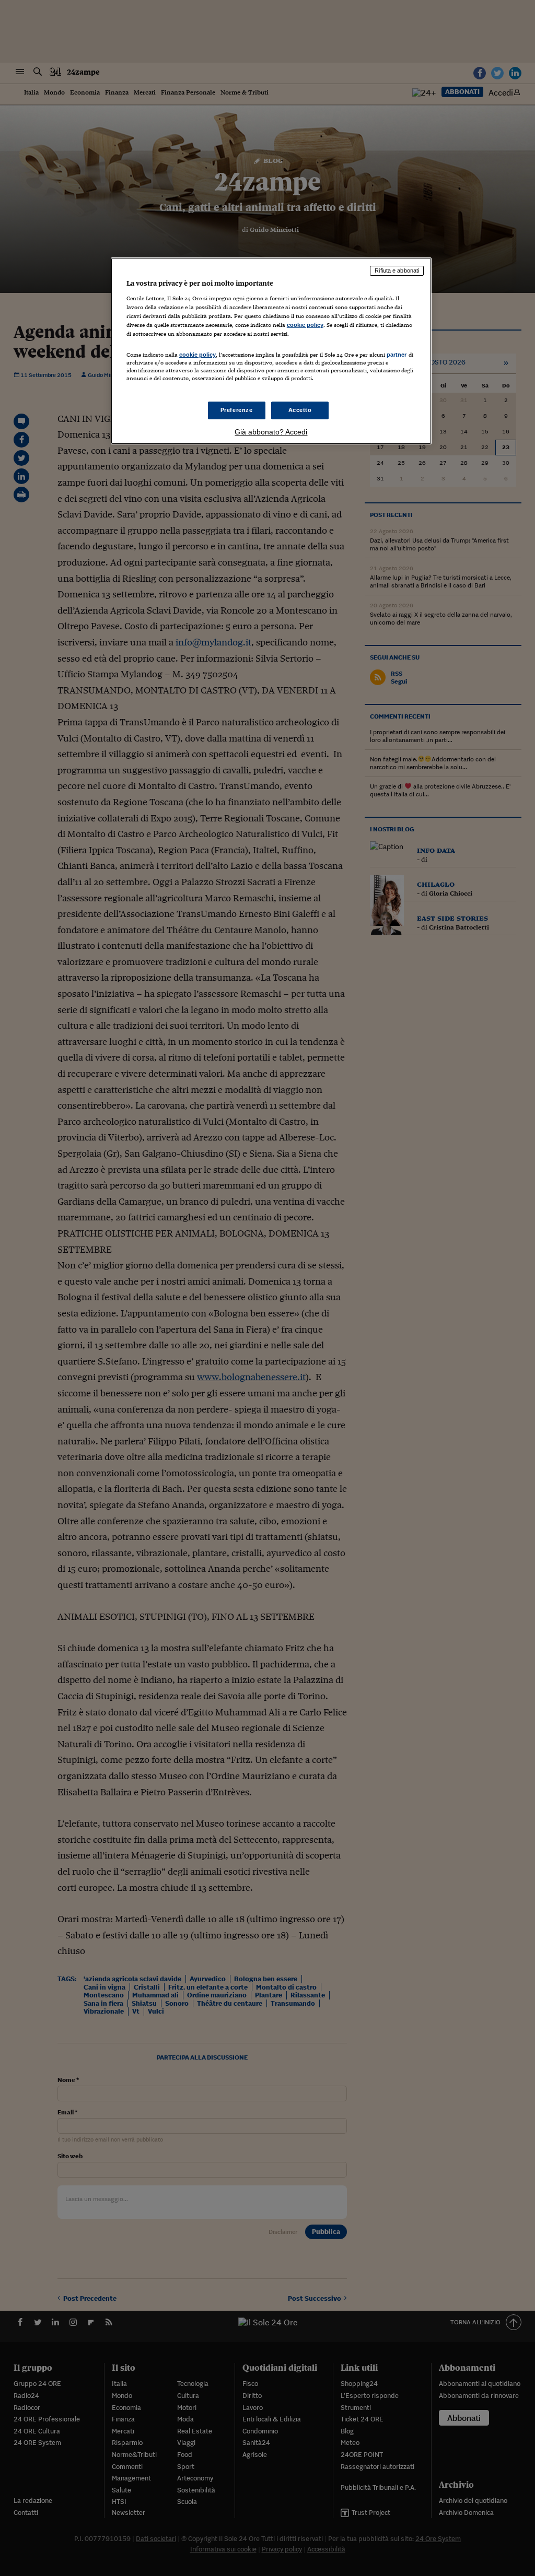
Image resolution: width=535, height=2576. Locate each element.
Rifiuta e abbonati (397, 270)
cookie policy (305, 325)
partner (397, 355)
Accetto (300, 410)
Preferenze (237, 410)
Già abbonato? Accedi (271, 432)
